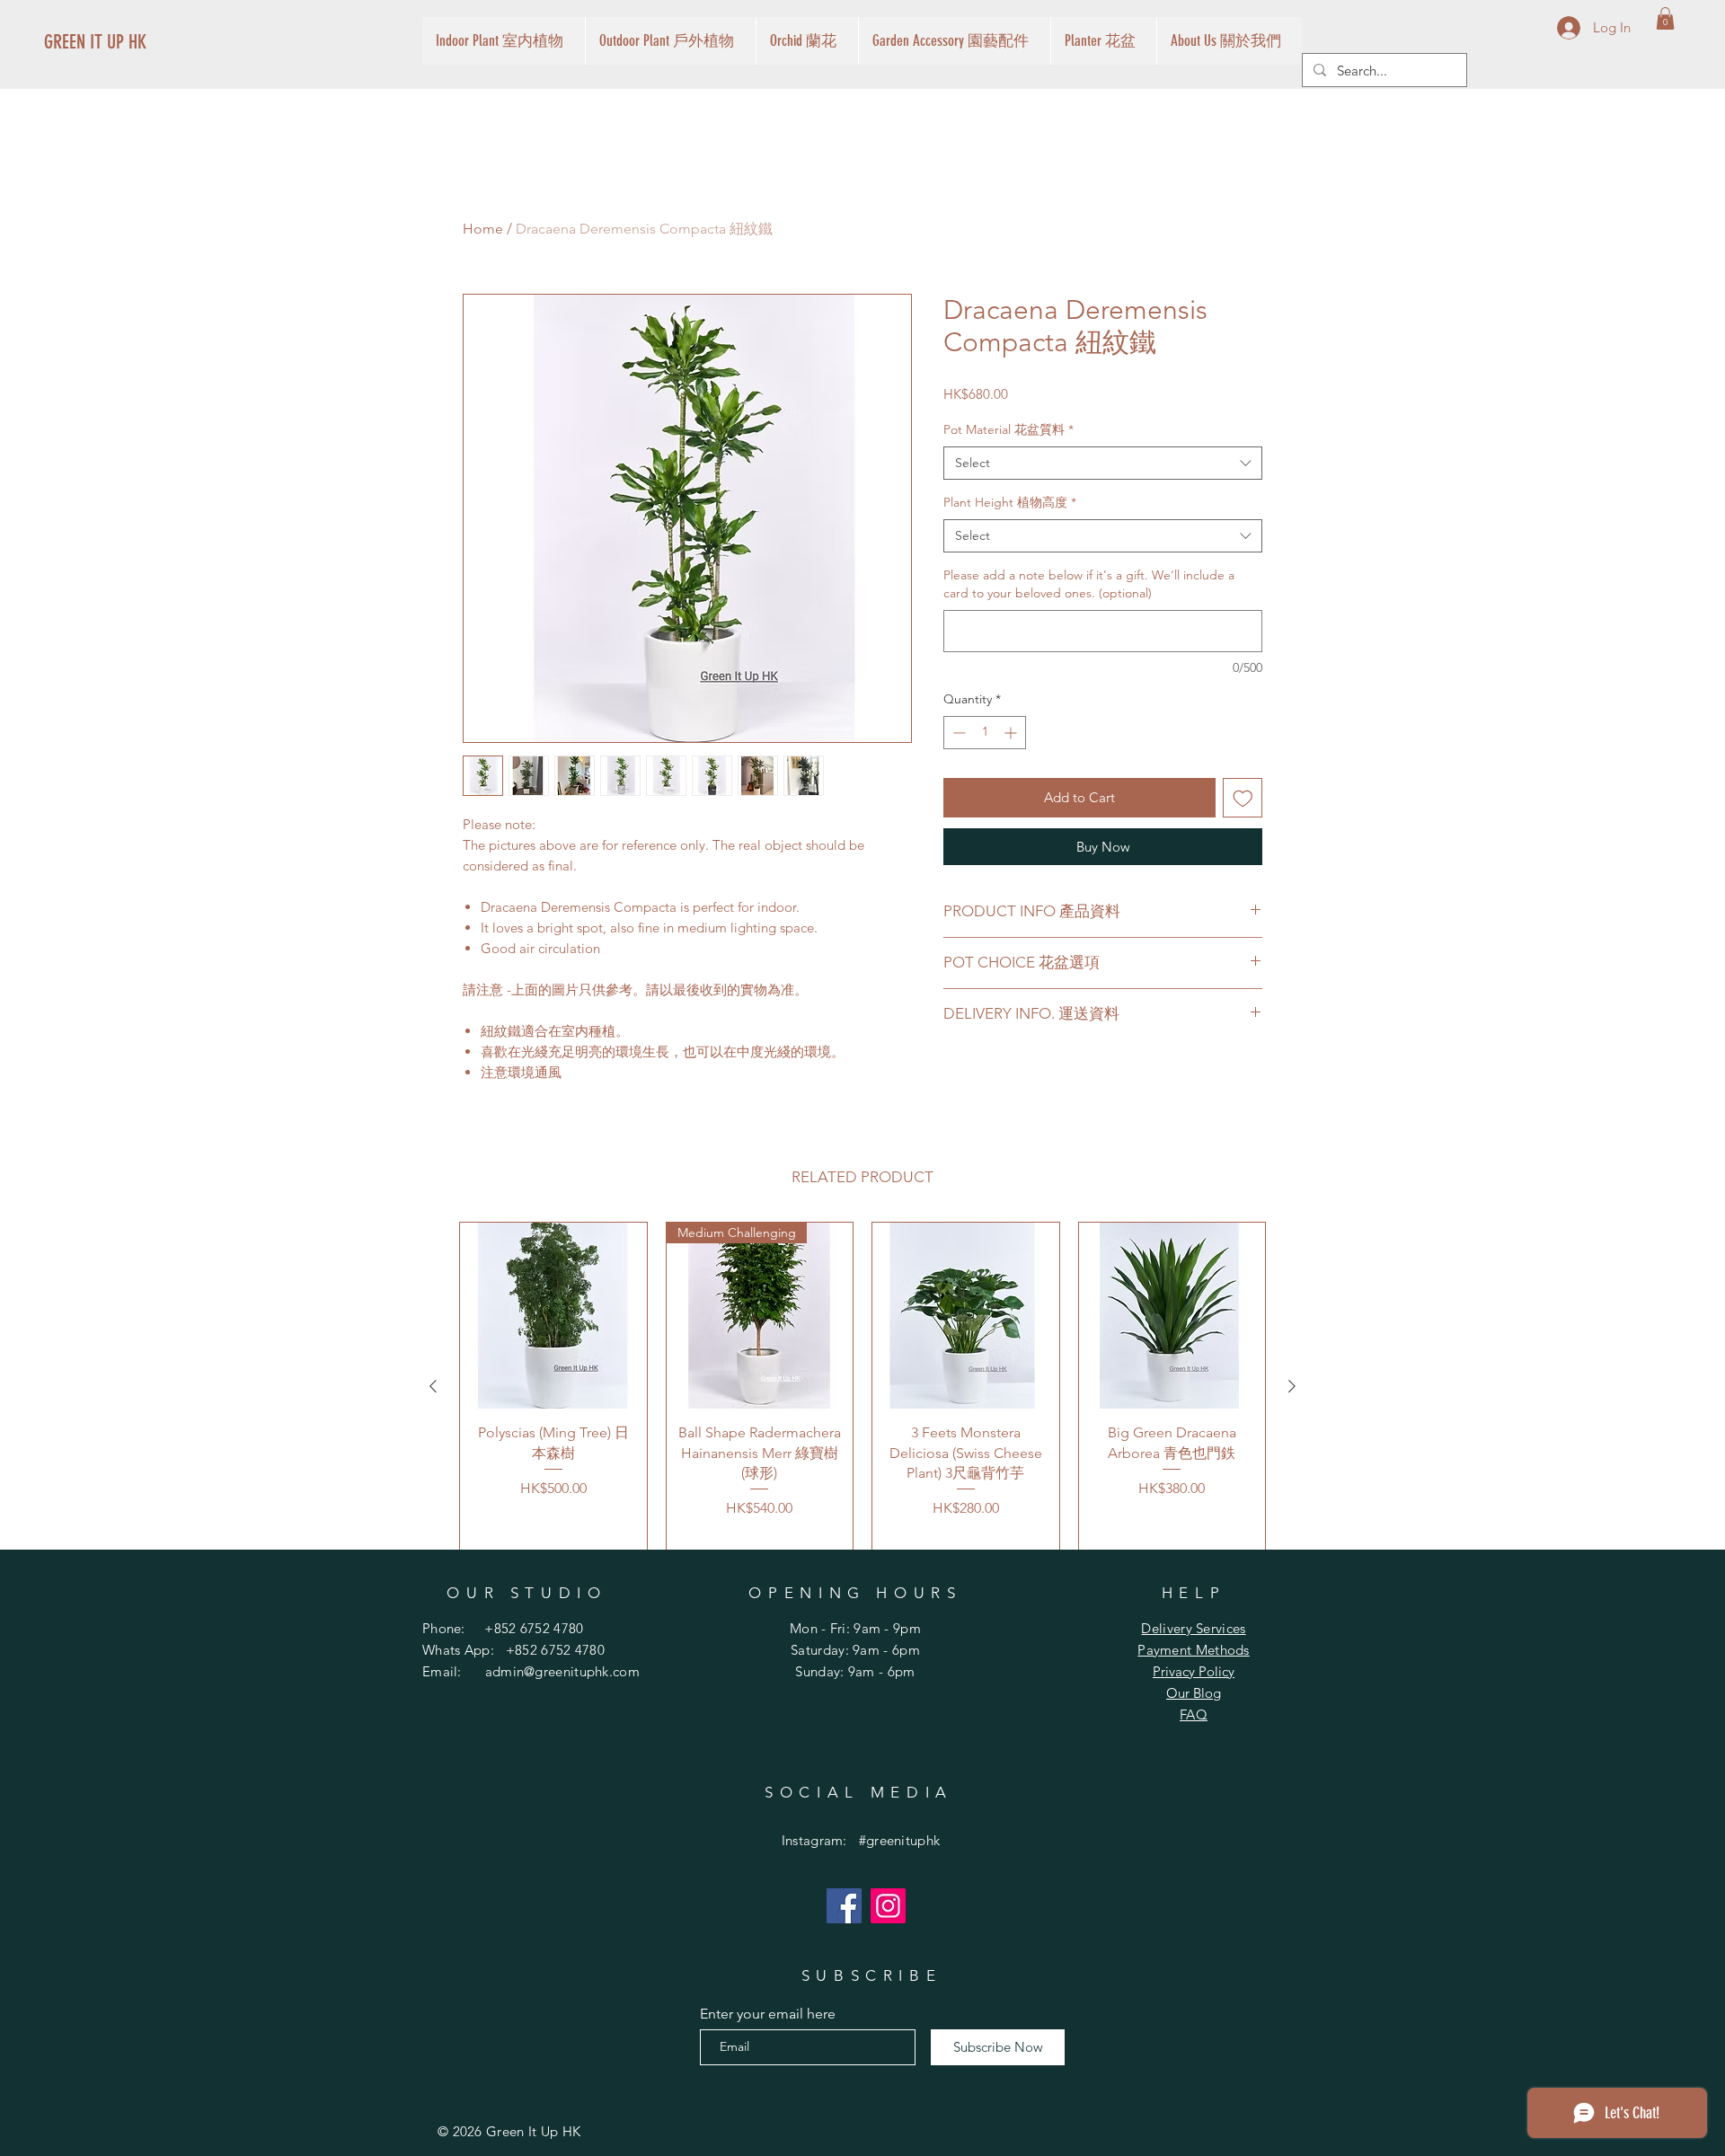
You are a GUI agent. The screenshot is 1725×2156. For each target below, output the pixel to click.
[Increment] (1012, 733)
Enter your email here (768, 2014)
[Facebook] (844, 1906)
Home (483, 229)
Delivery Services (1193, 1628)
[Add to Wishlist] (1243, 798)
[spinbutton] (985, 733)
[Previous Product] (433, 1386)
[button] (1665, 18)
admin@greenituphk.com (562, 1671)
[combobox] (1103, 464)
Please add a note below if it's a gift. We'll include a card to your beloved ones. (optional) (1089, 584)
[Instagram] (888, 1906)
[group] (862, 1387)
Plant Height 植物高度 (1010, 502)
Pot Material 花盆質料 (1008, 429)
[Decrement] (957, 733)
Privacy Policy (1194, 1671)
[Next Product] (1292, 1386)
